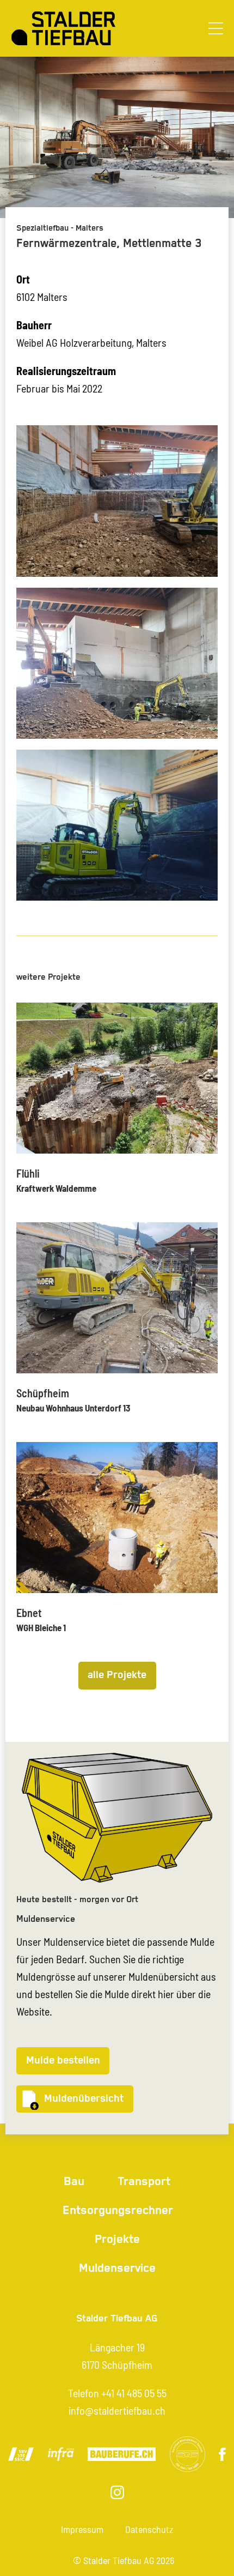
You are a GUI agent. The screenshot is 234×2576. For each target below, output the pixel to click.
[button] (216, 28)
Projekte (117, 2239)
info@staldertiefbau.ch (117, 2410)
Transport (144, 2182)
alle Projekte (117, 1675)
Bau (74, 2182)
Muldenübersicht (84, 2099)
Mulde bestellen (63, 2061)
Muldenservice (117, 2268)
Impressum (82, 2529)
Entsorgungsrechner (118, 2210)
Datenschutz (149, 2529)
